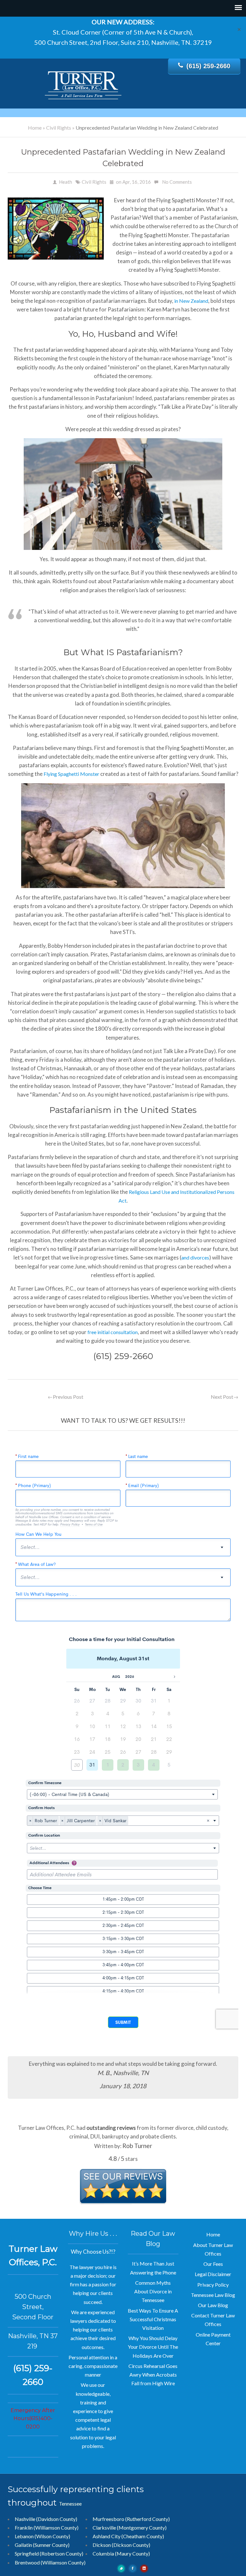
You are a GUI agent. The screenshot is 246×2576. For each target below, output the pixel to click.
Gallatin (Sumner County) (42, 2545)
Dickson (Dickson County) (121, 2545)
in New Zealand (191, 301)
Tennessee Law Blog (213, 2295)
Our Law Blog (213, 2305)
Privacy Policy (213, 2285)
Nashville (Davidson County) (46, 2519)
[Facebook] (133, 2568)
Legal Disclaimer (213, 2274)
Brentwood (27, 2562)
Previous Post (66, 1397)
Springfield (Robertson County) (49, 2553)
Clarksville (104, 2528)
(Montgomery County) (142, 2528)
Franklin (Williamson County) (47, 2528)
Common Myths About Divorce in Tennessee (153, 2291)
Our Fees (213, 2264)
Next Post (225, 1397)
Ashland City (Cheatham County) (128, 2536)
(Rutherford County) (148, 2519)
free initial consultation (113, 1332)
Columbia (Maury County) (121, 2553)
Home (35, 128)
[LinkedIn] (144, 2568)
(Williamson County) (63, 2562)
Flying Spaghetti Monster (71, 774)
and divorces (195, 1257)
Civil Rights (59, 128)
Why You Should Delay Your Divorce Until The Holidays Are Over (153, 2347)
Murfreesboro (108, 2519)
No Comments (177, 182)
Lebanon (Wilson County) (42, 2536)
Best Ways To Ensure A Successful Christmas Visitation (153, 2319)
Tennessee (70, 2504)
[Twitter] (121, 2568)
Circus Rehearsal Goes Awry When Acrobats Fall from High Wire (153, 2375)
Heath (66, 182)
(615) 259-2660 (208, 66)
